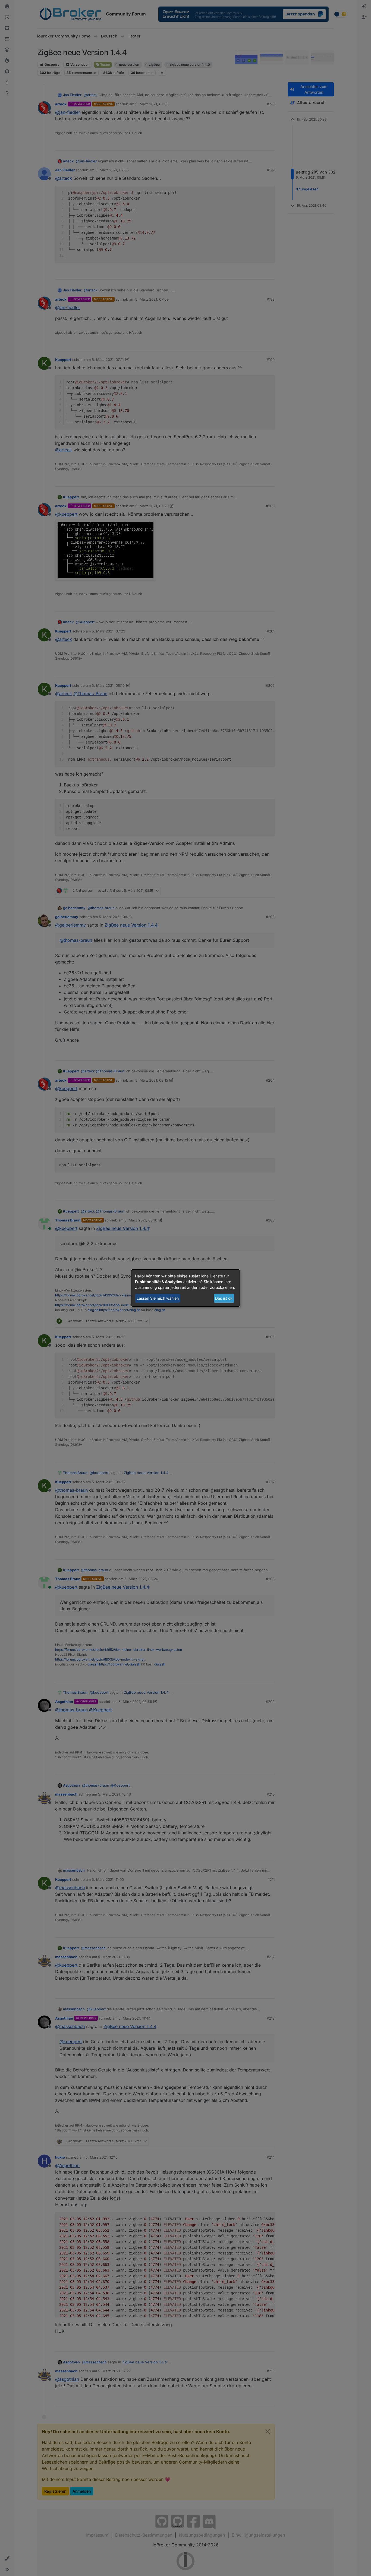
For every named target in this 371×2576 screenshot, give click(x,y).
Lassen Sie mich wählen (158, 1298)
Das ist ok (224, 1298)
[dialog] (185, 1288)
